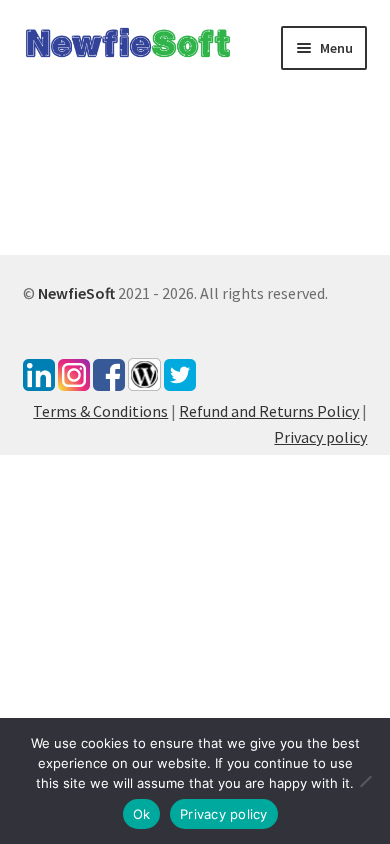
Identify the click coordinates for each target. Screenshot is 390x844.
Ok (142, 814)
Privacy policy (320, 437)
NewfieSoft (76, 293)
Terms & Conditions (100, 411)
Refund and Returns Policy (269, 411)
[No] (365, 781)
